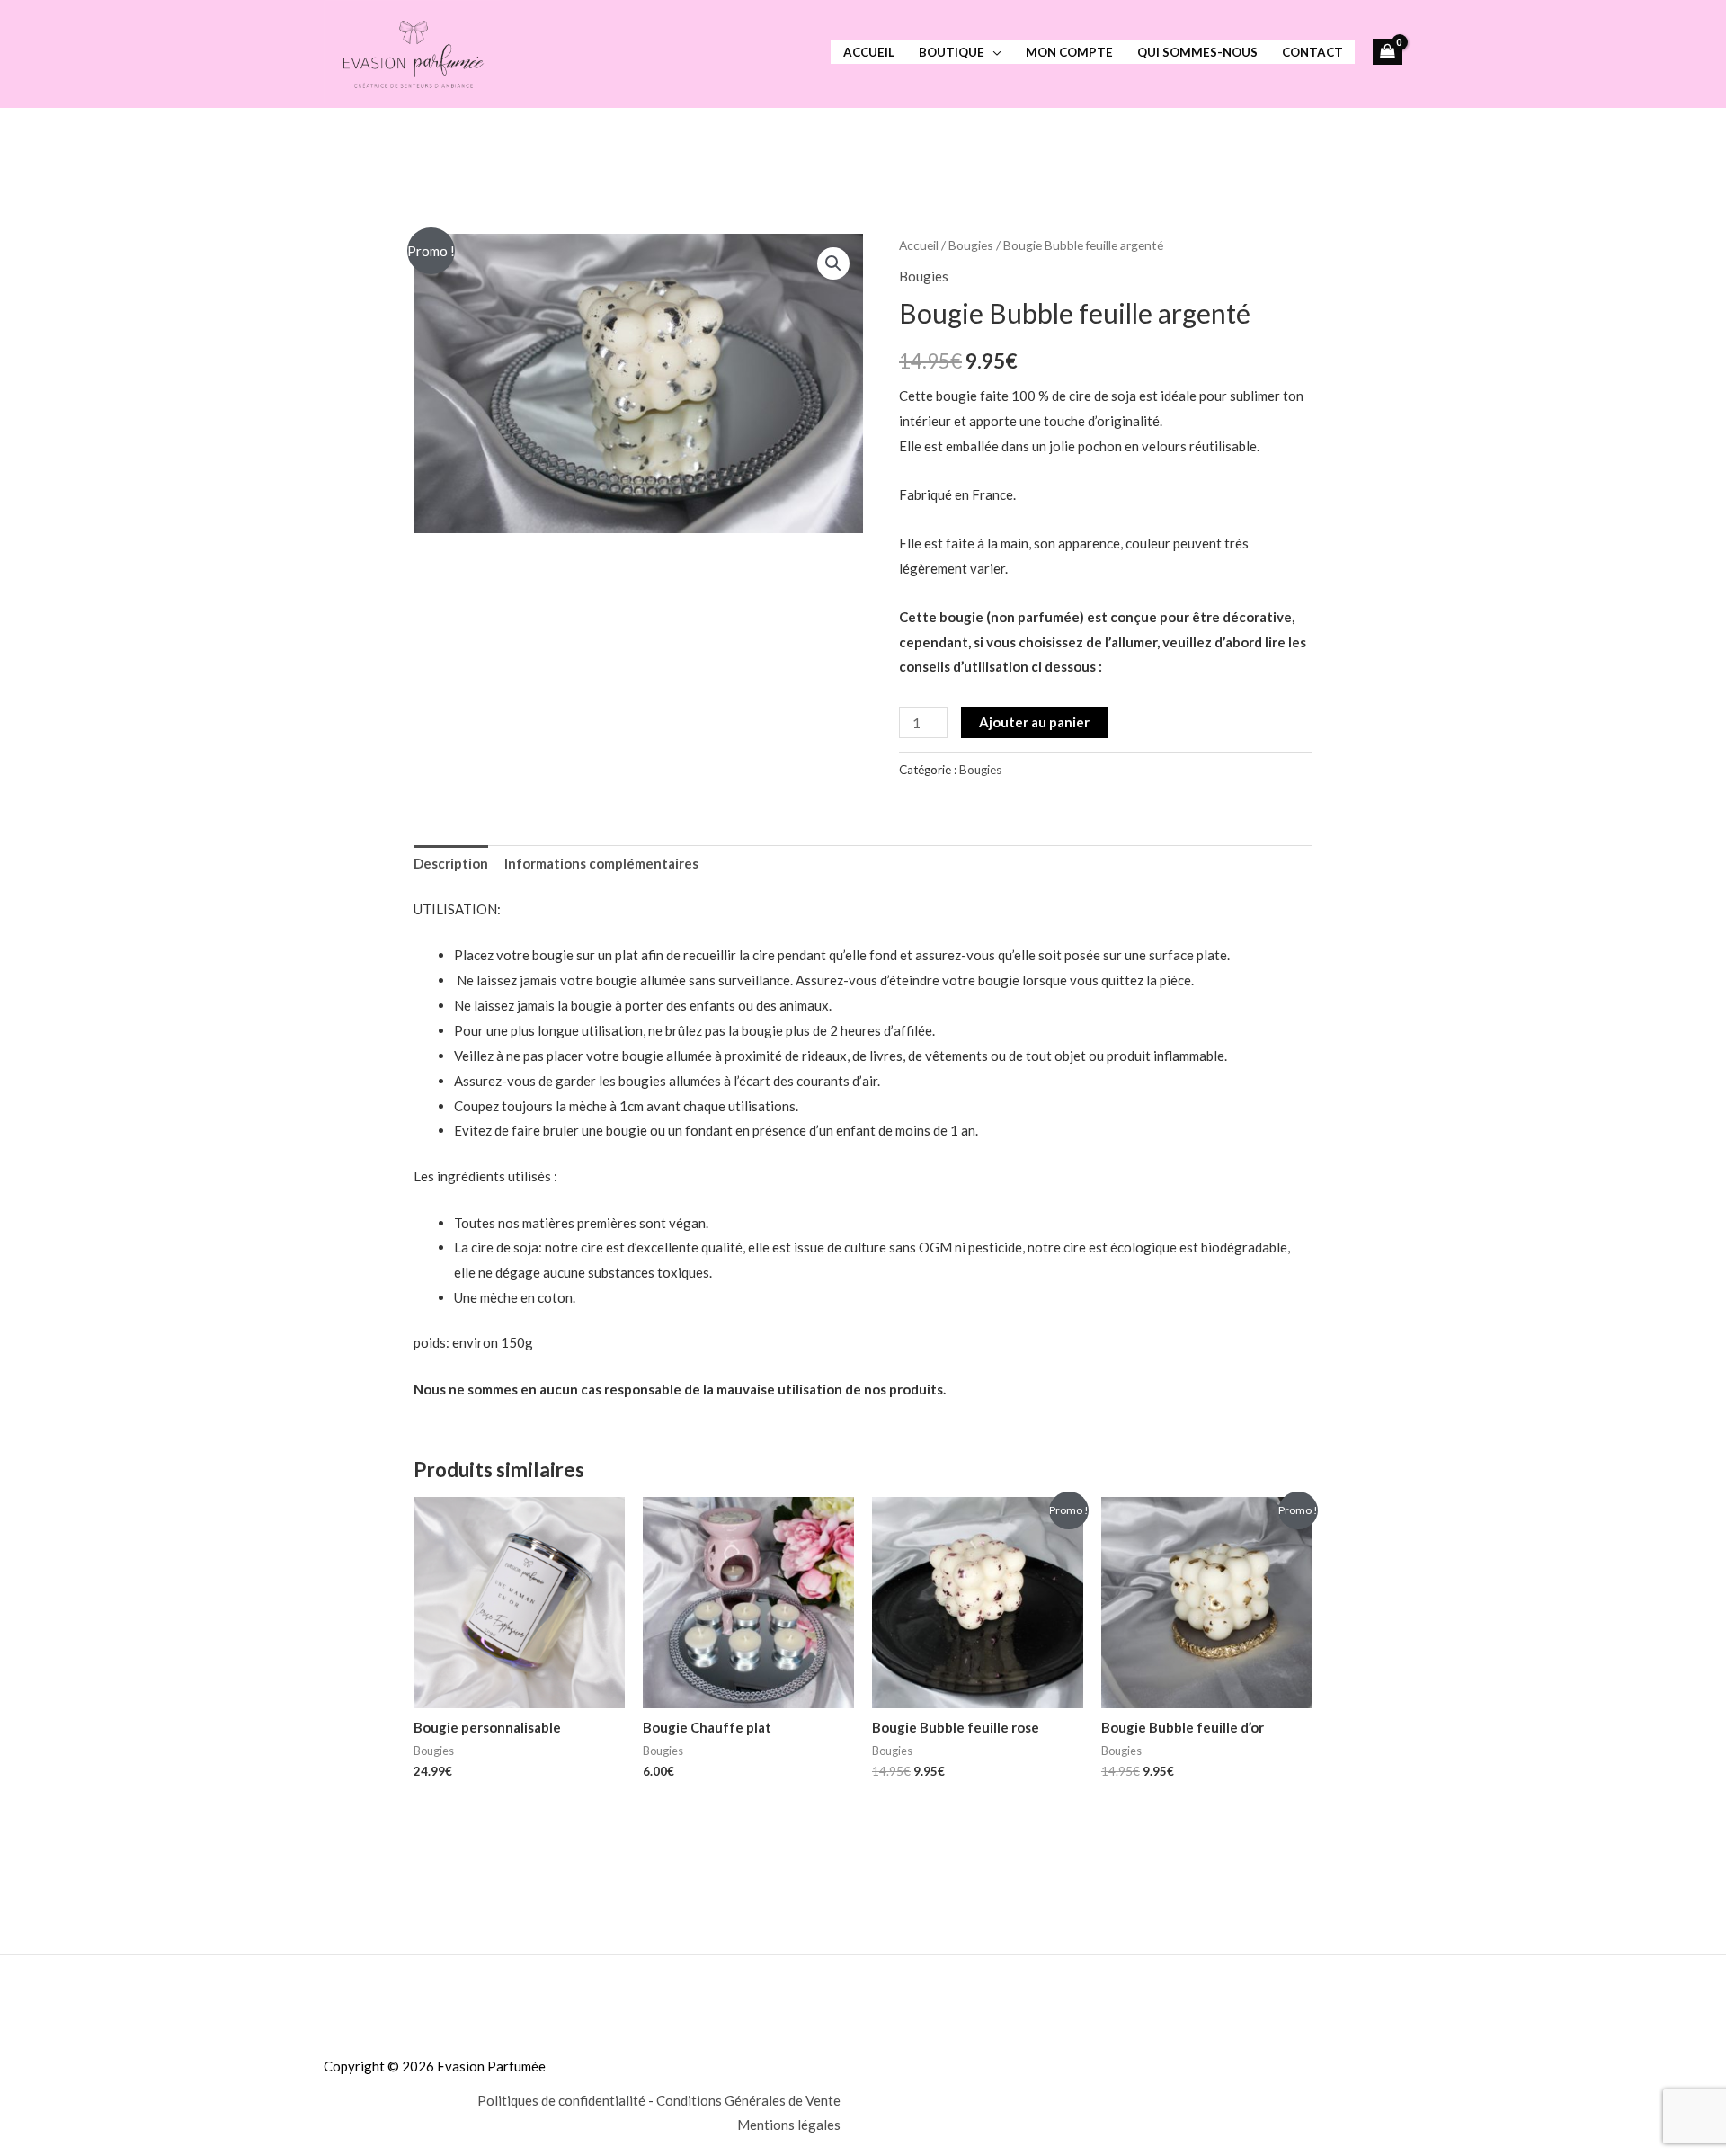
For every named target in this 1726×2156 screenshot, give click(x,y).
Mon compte (1069, 52)
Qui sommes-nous (1197, 52)
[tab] (451, 864)
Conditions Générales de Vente (748, 2100)
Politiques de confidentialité (561, 2100)
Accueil (869, 52)
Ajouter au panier (1034, 722)
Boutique (952, 52)
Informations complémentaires (601, 863)
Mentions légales (789, 2125)
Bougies (971, 245)
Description (451, 863)
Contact (1312, 52)
